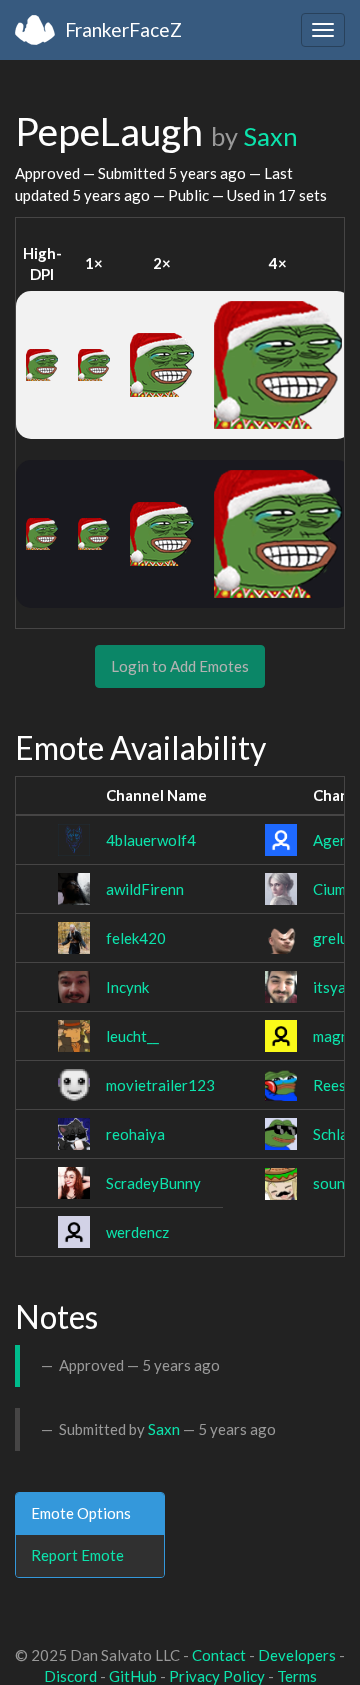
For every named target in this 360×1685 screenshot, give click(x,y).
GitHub (133, 1676)
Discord (70, 1676)
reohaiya (135, 1134)
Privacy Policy (217, 1676)
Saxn (270, 136)
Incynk (127, 987)
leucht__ (132, 1036)
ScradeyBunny (153, 1183)
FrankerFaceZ (123, 29)
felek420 (136, 938)
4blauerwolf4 (151, 840)
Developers (297, 1655)
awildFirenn (145, 889)
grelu (330, 938)
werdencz (137, 1232)
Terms (297, 1676)
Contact (219, 1655)
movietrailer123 (160, 1085)
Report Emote (77, 1555)
